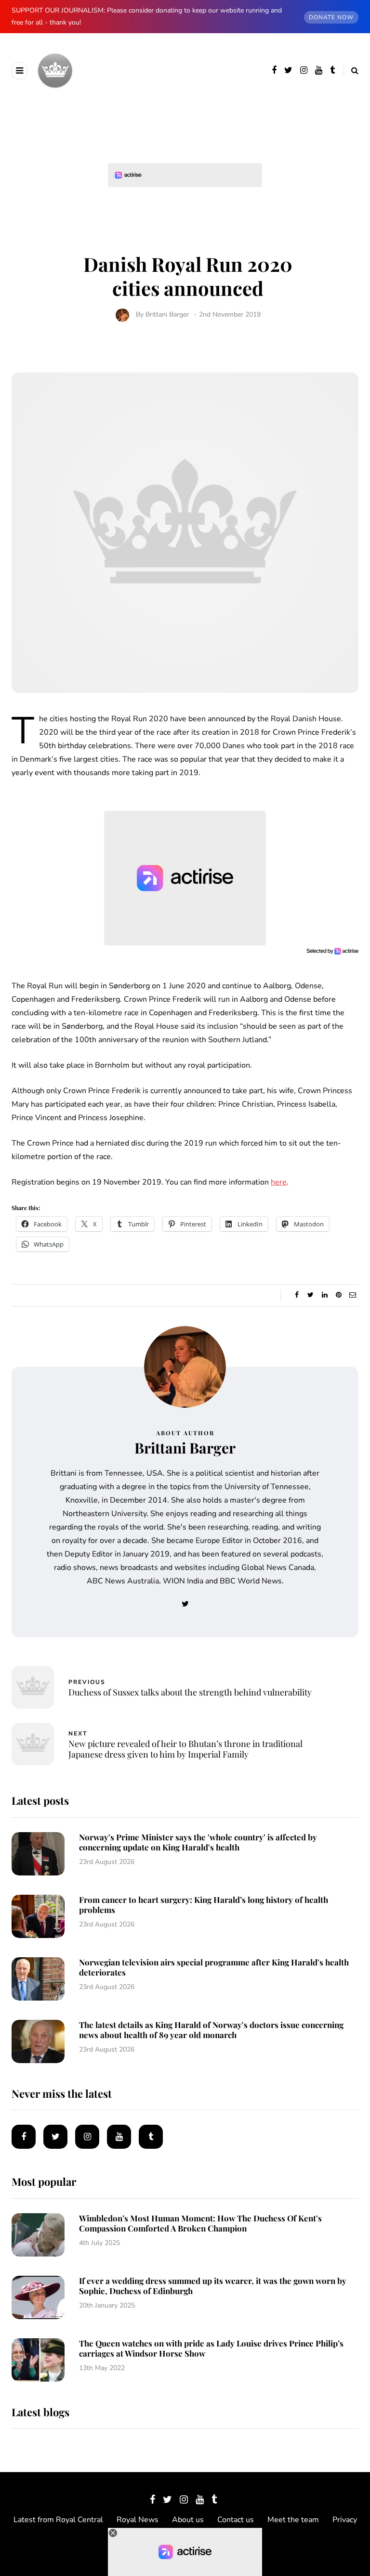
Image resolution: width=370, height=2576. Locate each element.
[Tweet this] (311, 1295)
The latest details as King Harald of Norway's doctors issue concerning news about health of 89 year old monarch (211, 2030)
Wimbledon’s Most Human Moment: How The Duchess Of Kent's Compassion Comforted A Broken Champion (200, 2223)
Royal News (138, 2520)
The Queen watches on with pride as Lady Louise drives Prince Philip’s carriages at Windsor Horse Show (211, 2348)
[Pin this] (338, 1295)
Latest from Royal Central (58, 2520)
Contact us (236, 2520)
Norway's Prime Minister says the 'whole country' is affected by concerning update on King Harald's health (198, 1842)
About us (188, 2520)
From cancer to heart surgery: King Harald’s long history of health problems (204, 1905)
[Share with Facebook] (297, 1295)
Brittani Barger (167, 314)
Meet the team (293, 2520)
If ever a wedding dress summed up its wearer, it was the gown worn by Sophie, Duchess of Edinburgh (213, 2286)
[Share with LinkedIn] (324, 1295)
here (279, 1182)
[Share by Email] (352, 1295)
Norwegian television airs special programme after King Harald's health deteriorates (214, 1967)
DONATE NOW (331, 17)
